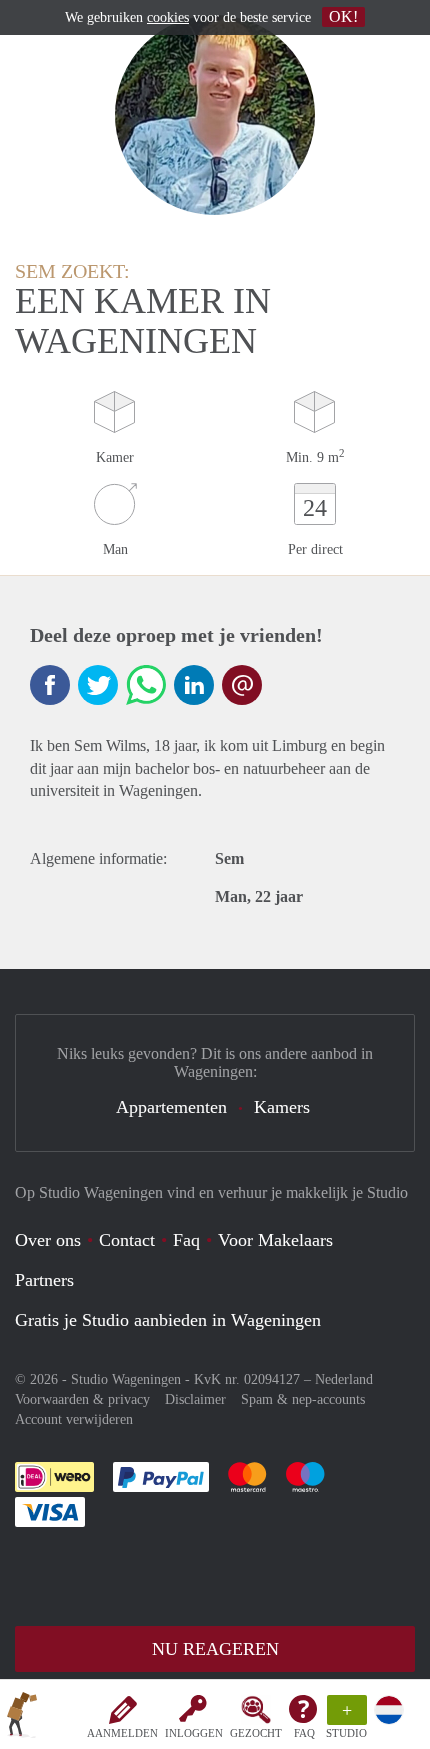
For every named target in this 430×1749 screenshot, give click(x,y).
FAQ (304, 1733)
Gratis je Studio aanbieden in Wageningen (168, 1320)
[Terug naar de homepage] (22, 1718)
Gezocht (256, 1733)
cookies (168, 17)
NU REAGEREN (215, 1649)
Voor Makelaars (275, 1240)
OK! (343, 16)
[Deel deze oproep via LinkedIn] (194, 685)
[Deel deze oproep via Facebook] (50, 685)
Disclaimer (195, 1399)
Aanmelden (122, 1733)
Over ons (48, 1240)
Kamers (282, 1107)
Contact (127, 1240)
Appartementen (171, 1107)
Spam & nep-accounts (303, 1399)
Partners (44, 1280)
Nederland (344, 1379)
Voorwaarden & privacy (82, 1399)
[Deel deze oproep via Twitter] (98, 685)
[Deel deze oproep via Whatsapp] (146, 685)
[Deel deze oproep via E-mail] (242, 685)
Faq (186, 1240)
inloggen (194, 1733)
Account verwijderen (74, 1419)
